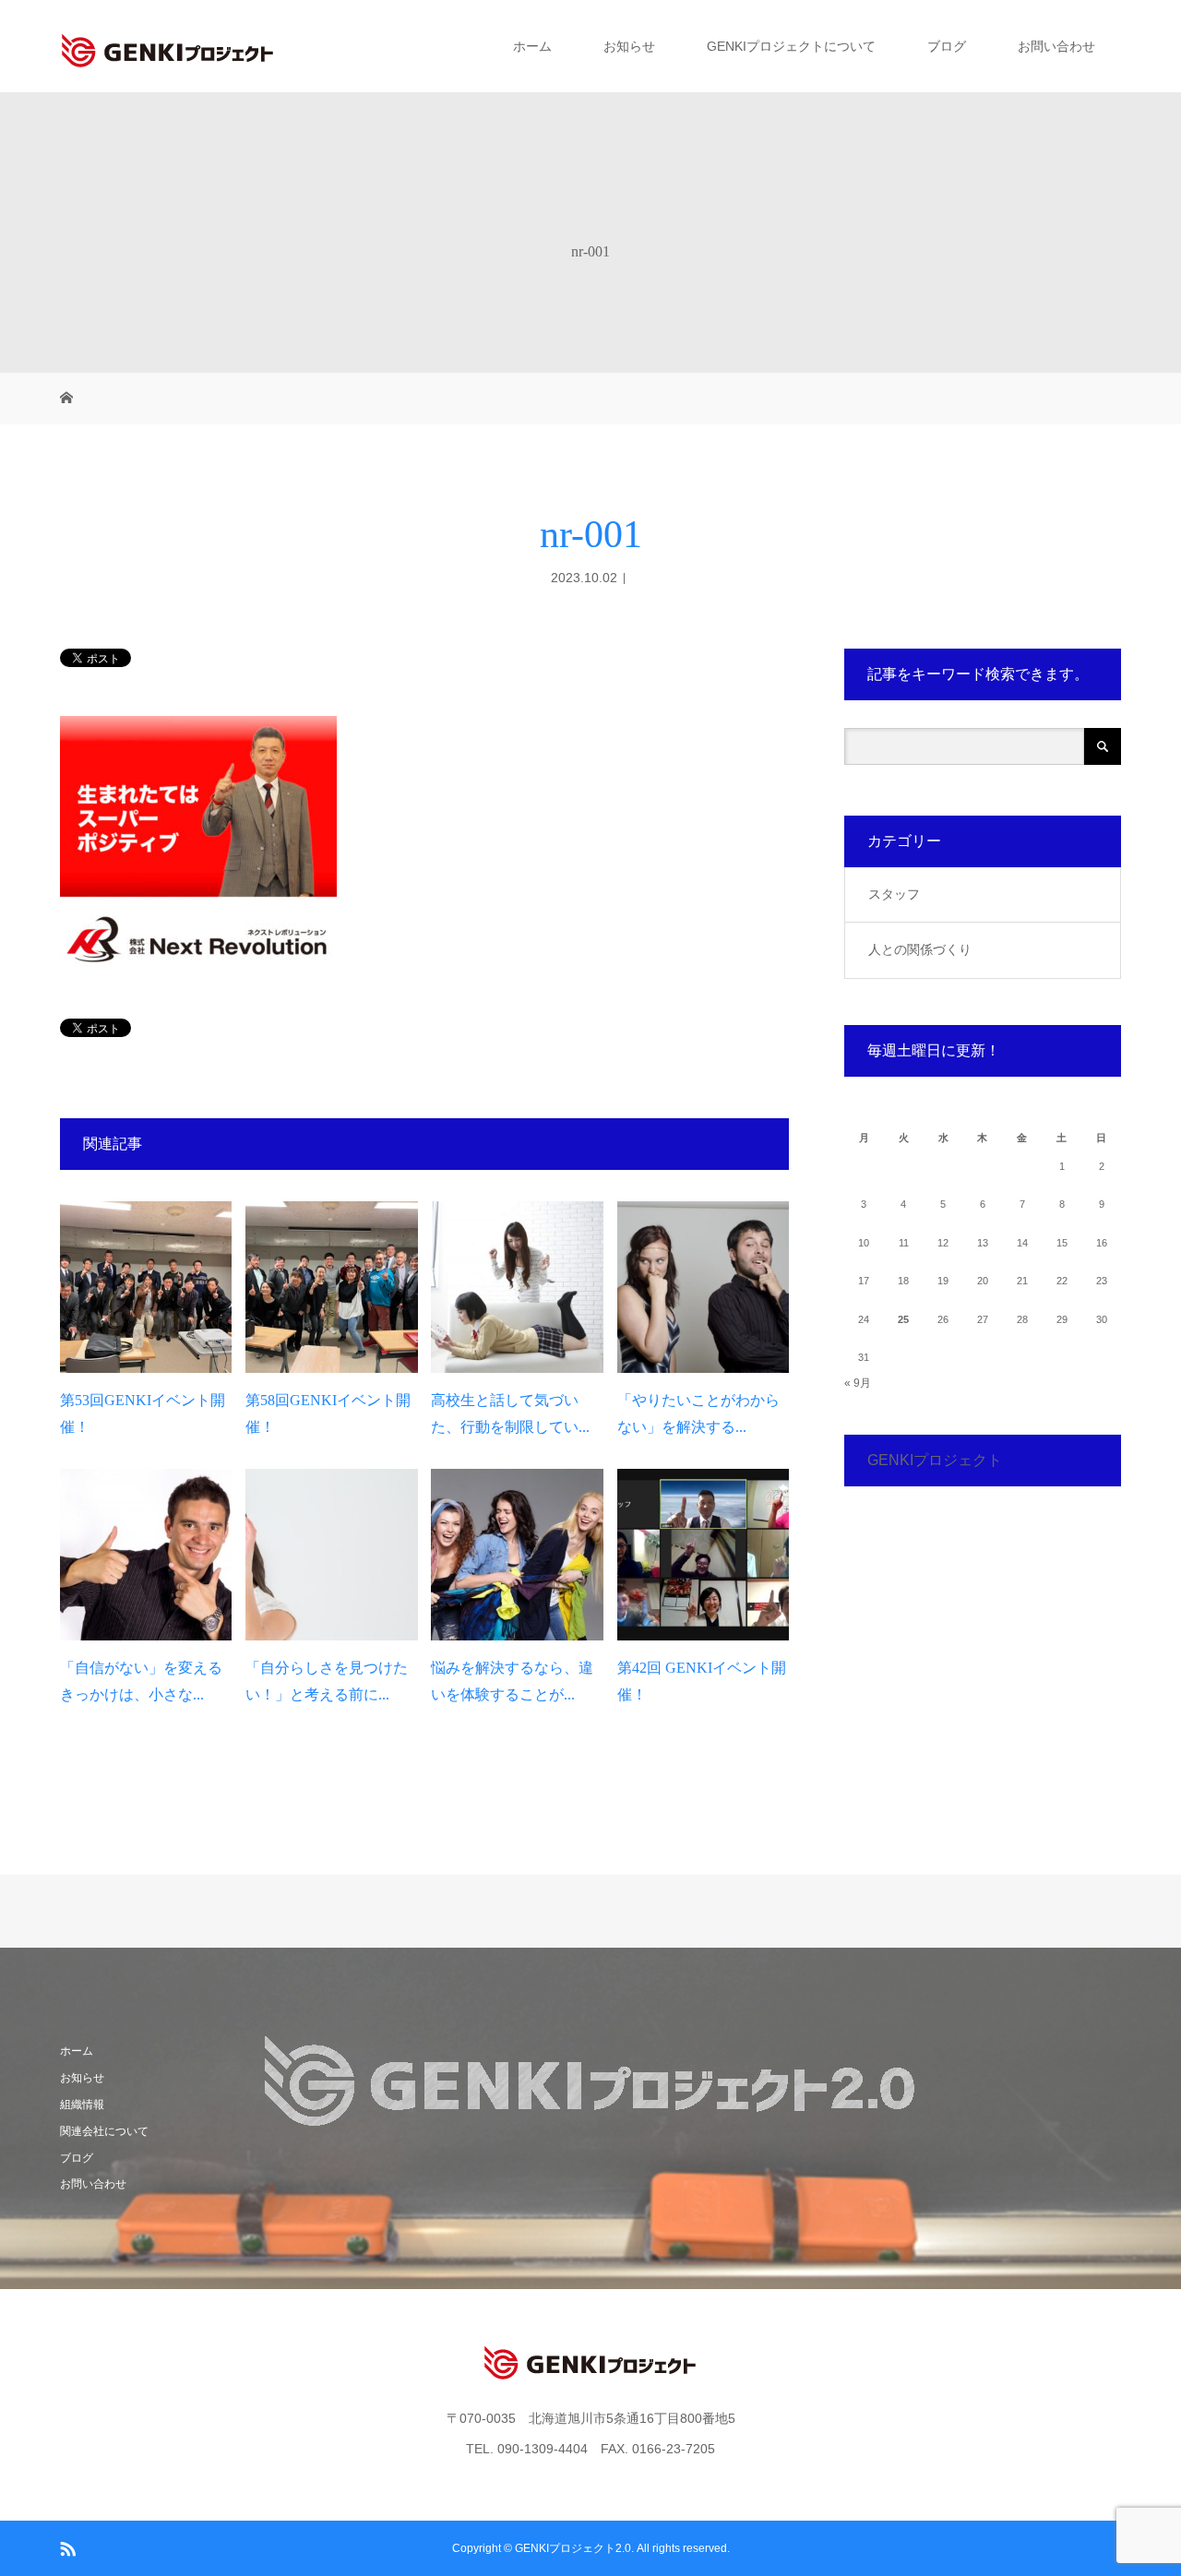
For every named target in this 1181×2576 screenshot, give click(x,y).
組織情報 (82, 2105)
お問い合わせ (1056, 46)
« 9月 (858, 1383)
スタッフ (894, 894)
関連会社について (104, 2131)
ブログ (947, 46)
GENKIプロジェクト (935, 1460)
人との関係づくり (920, 949)
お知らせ (629, 46)
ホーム (532, 46)
